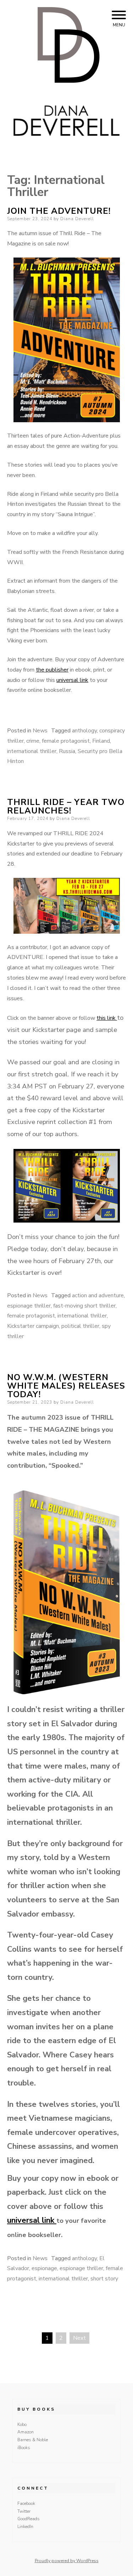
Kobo (22, 2424)
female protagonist (66, 741)
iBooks (24, 2448)
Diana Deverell (77, 219)
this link (107, 1018)
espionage (44, 2268)
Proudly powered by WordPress (67, 2561)
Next (79, 2338)
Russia (67, 751)
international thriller (32, 751)
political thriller (80, 1326)
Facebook (26, 2503)
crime (33, 741)
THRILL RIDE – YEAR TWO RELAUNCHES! (66, 806)
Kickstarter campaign (33, 1326)
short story (104, 2279)
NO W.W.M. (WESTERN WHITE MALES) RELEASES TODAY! (66, 1386)
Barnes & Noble (33, 2440)
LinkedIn (25, 2527)
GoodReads (29, 2519)
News (40, 731)
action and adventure (98, 1295)
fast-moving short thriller (84, 1306)
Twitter (24, 2511)
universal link (72, 680)
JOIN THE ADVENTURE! (59, 211)
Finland (101, 741)
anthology (84, 731)
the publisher (52, 670)
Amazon (26, 2432)
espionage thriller (29, 1306)
